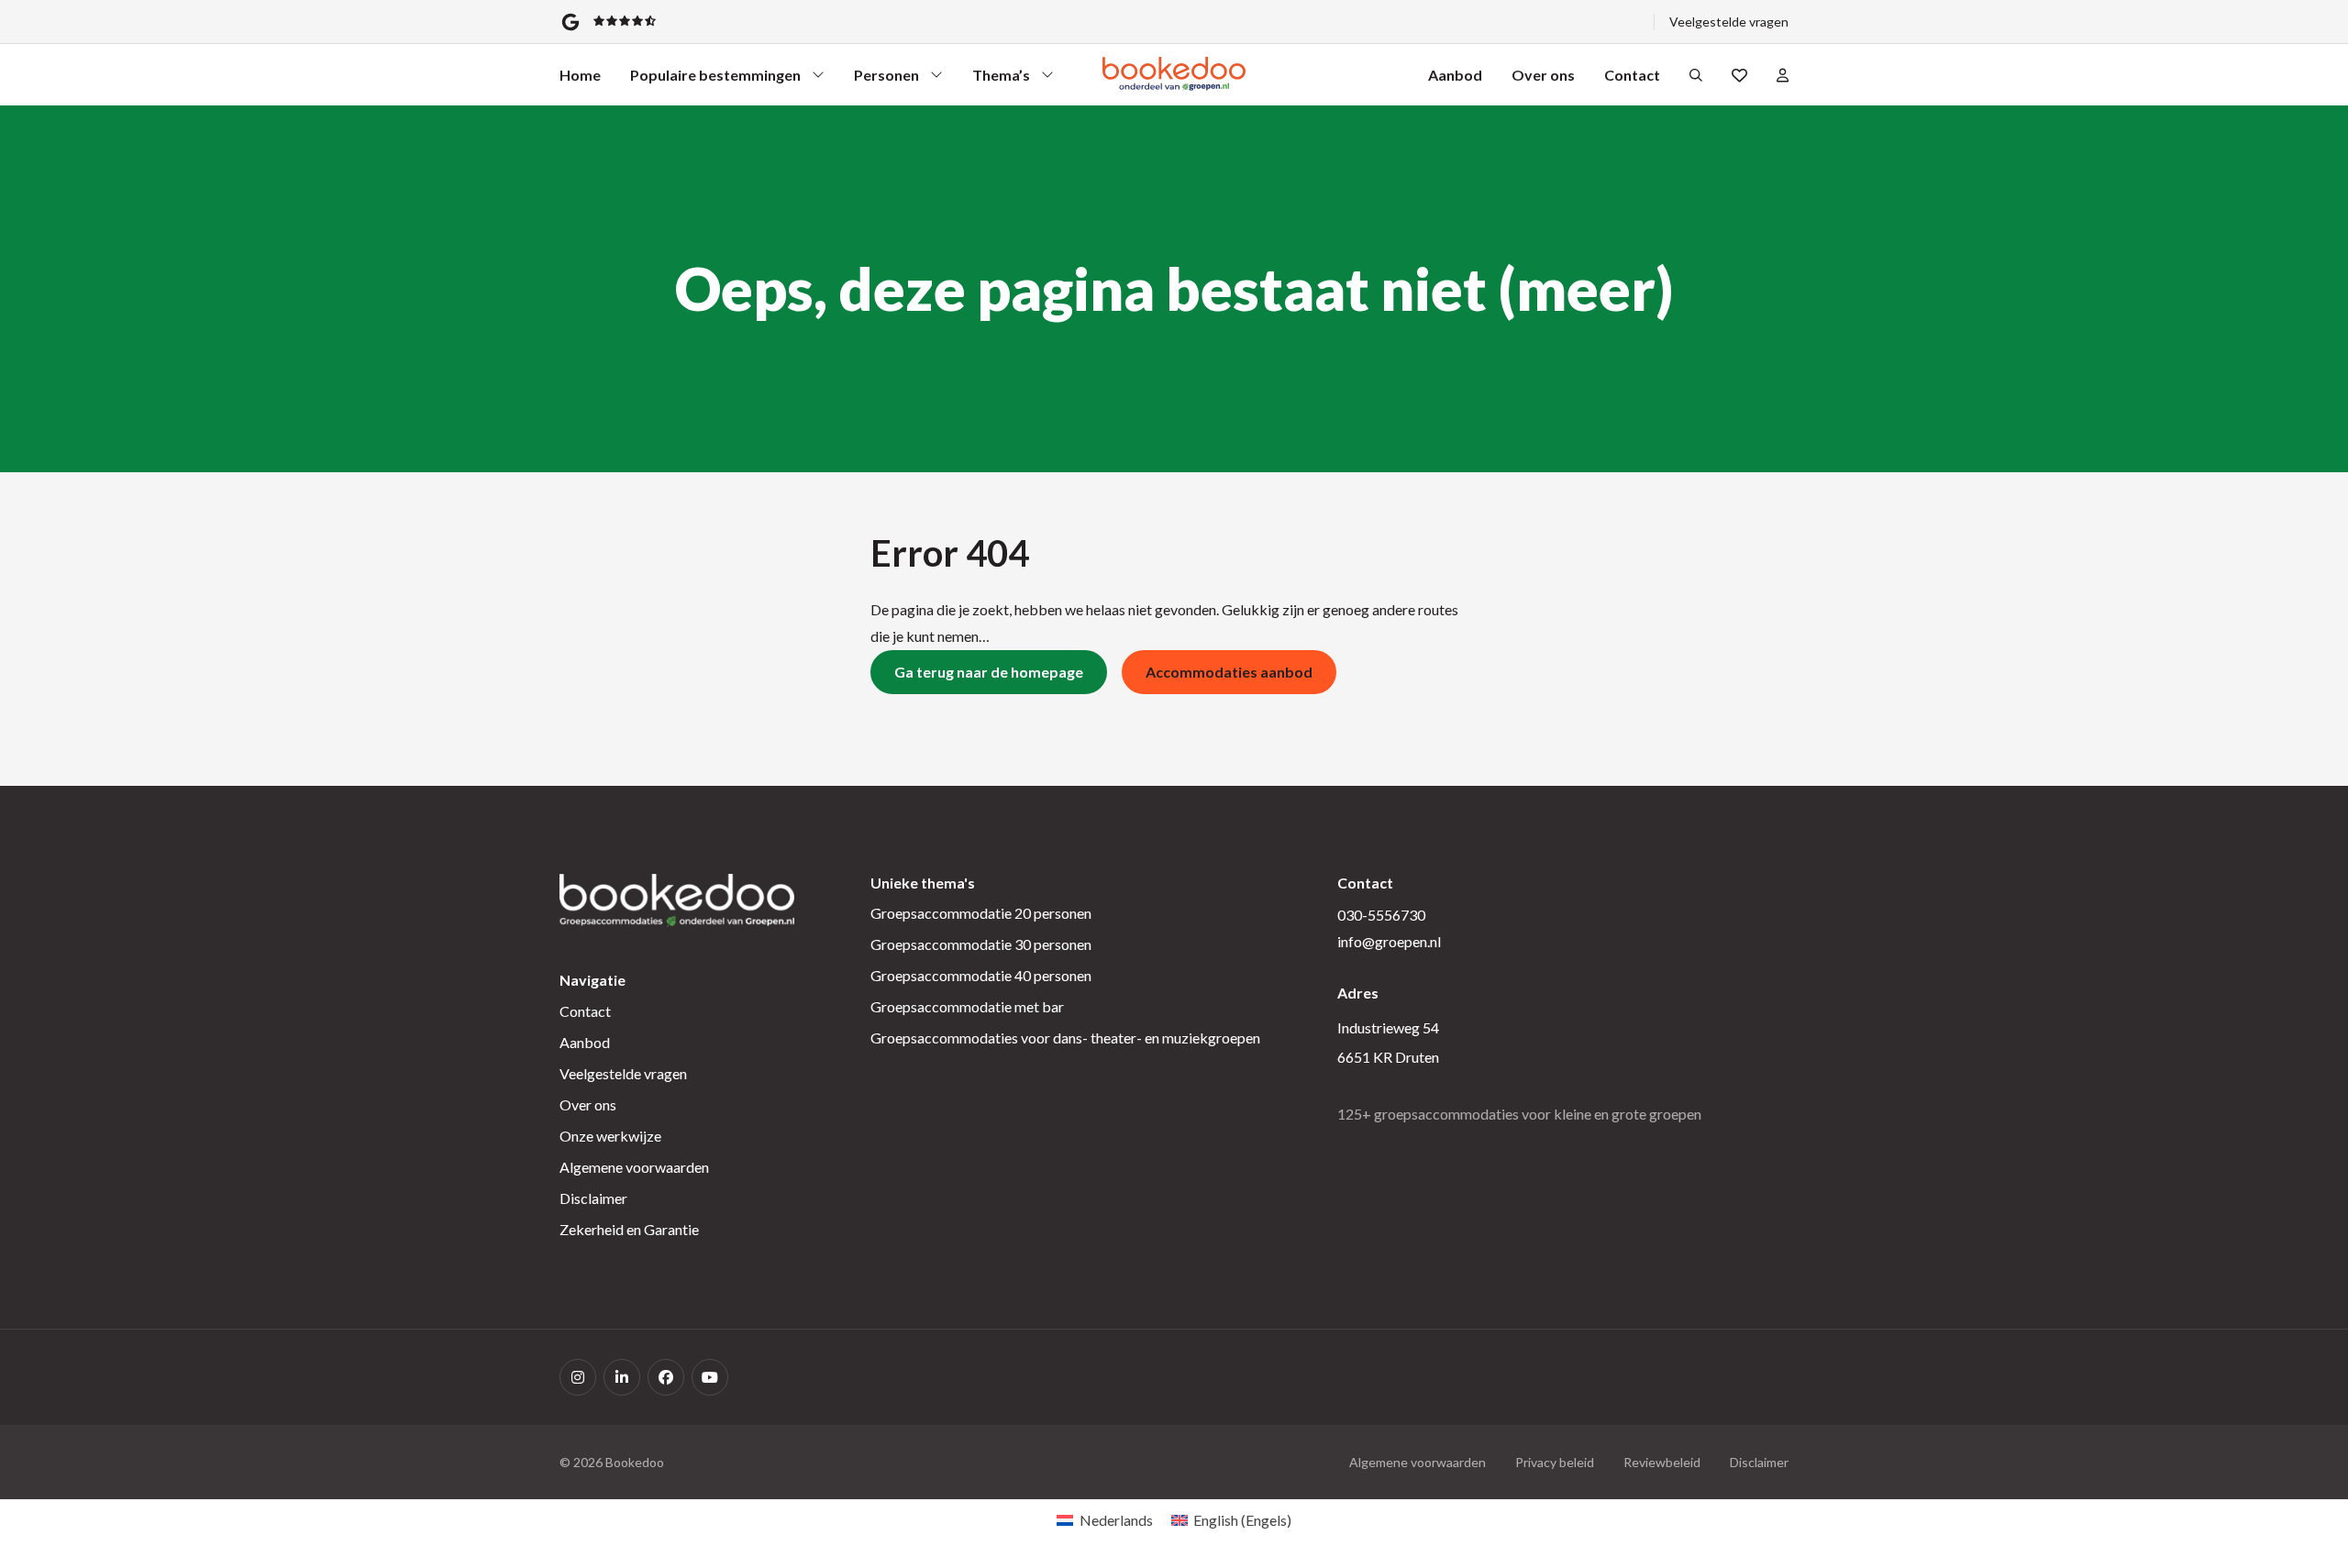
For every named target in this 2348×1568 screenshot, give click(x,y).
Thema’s (1005, 79)
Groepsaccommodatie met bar (967, 1006)
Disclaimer (593, 1198)
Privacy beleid (1555, 1462)
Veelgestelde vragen (1729, 22)
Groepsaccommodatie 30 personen (981, 944)
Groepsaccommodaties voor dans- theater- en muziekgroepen (1065, 1038)
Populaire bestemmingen (715, 79)
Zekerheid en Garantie (629, 1229)
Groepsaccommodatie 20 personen (981, 913)
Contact (1632, 75)
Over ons (1543, 75)
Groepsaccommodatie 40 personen (981, 975)
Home (580, 75)
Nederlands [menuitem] (1116, 1520)
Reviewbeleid (1662, 1462)
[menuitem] (1104, 1520)
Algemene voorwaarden (634, 1167)
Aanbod (1455, 75)
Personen (887, 79)
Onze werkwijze (610, 1136)
